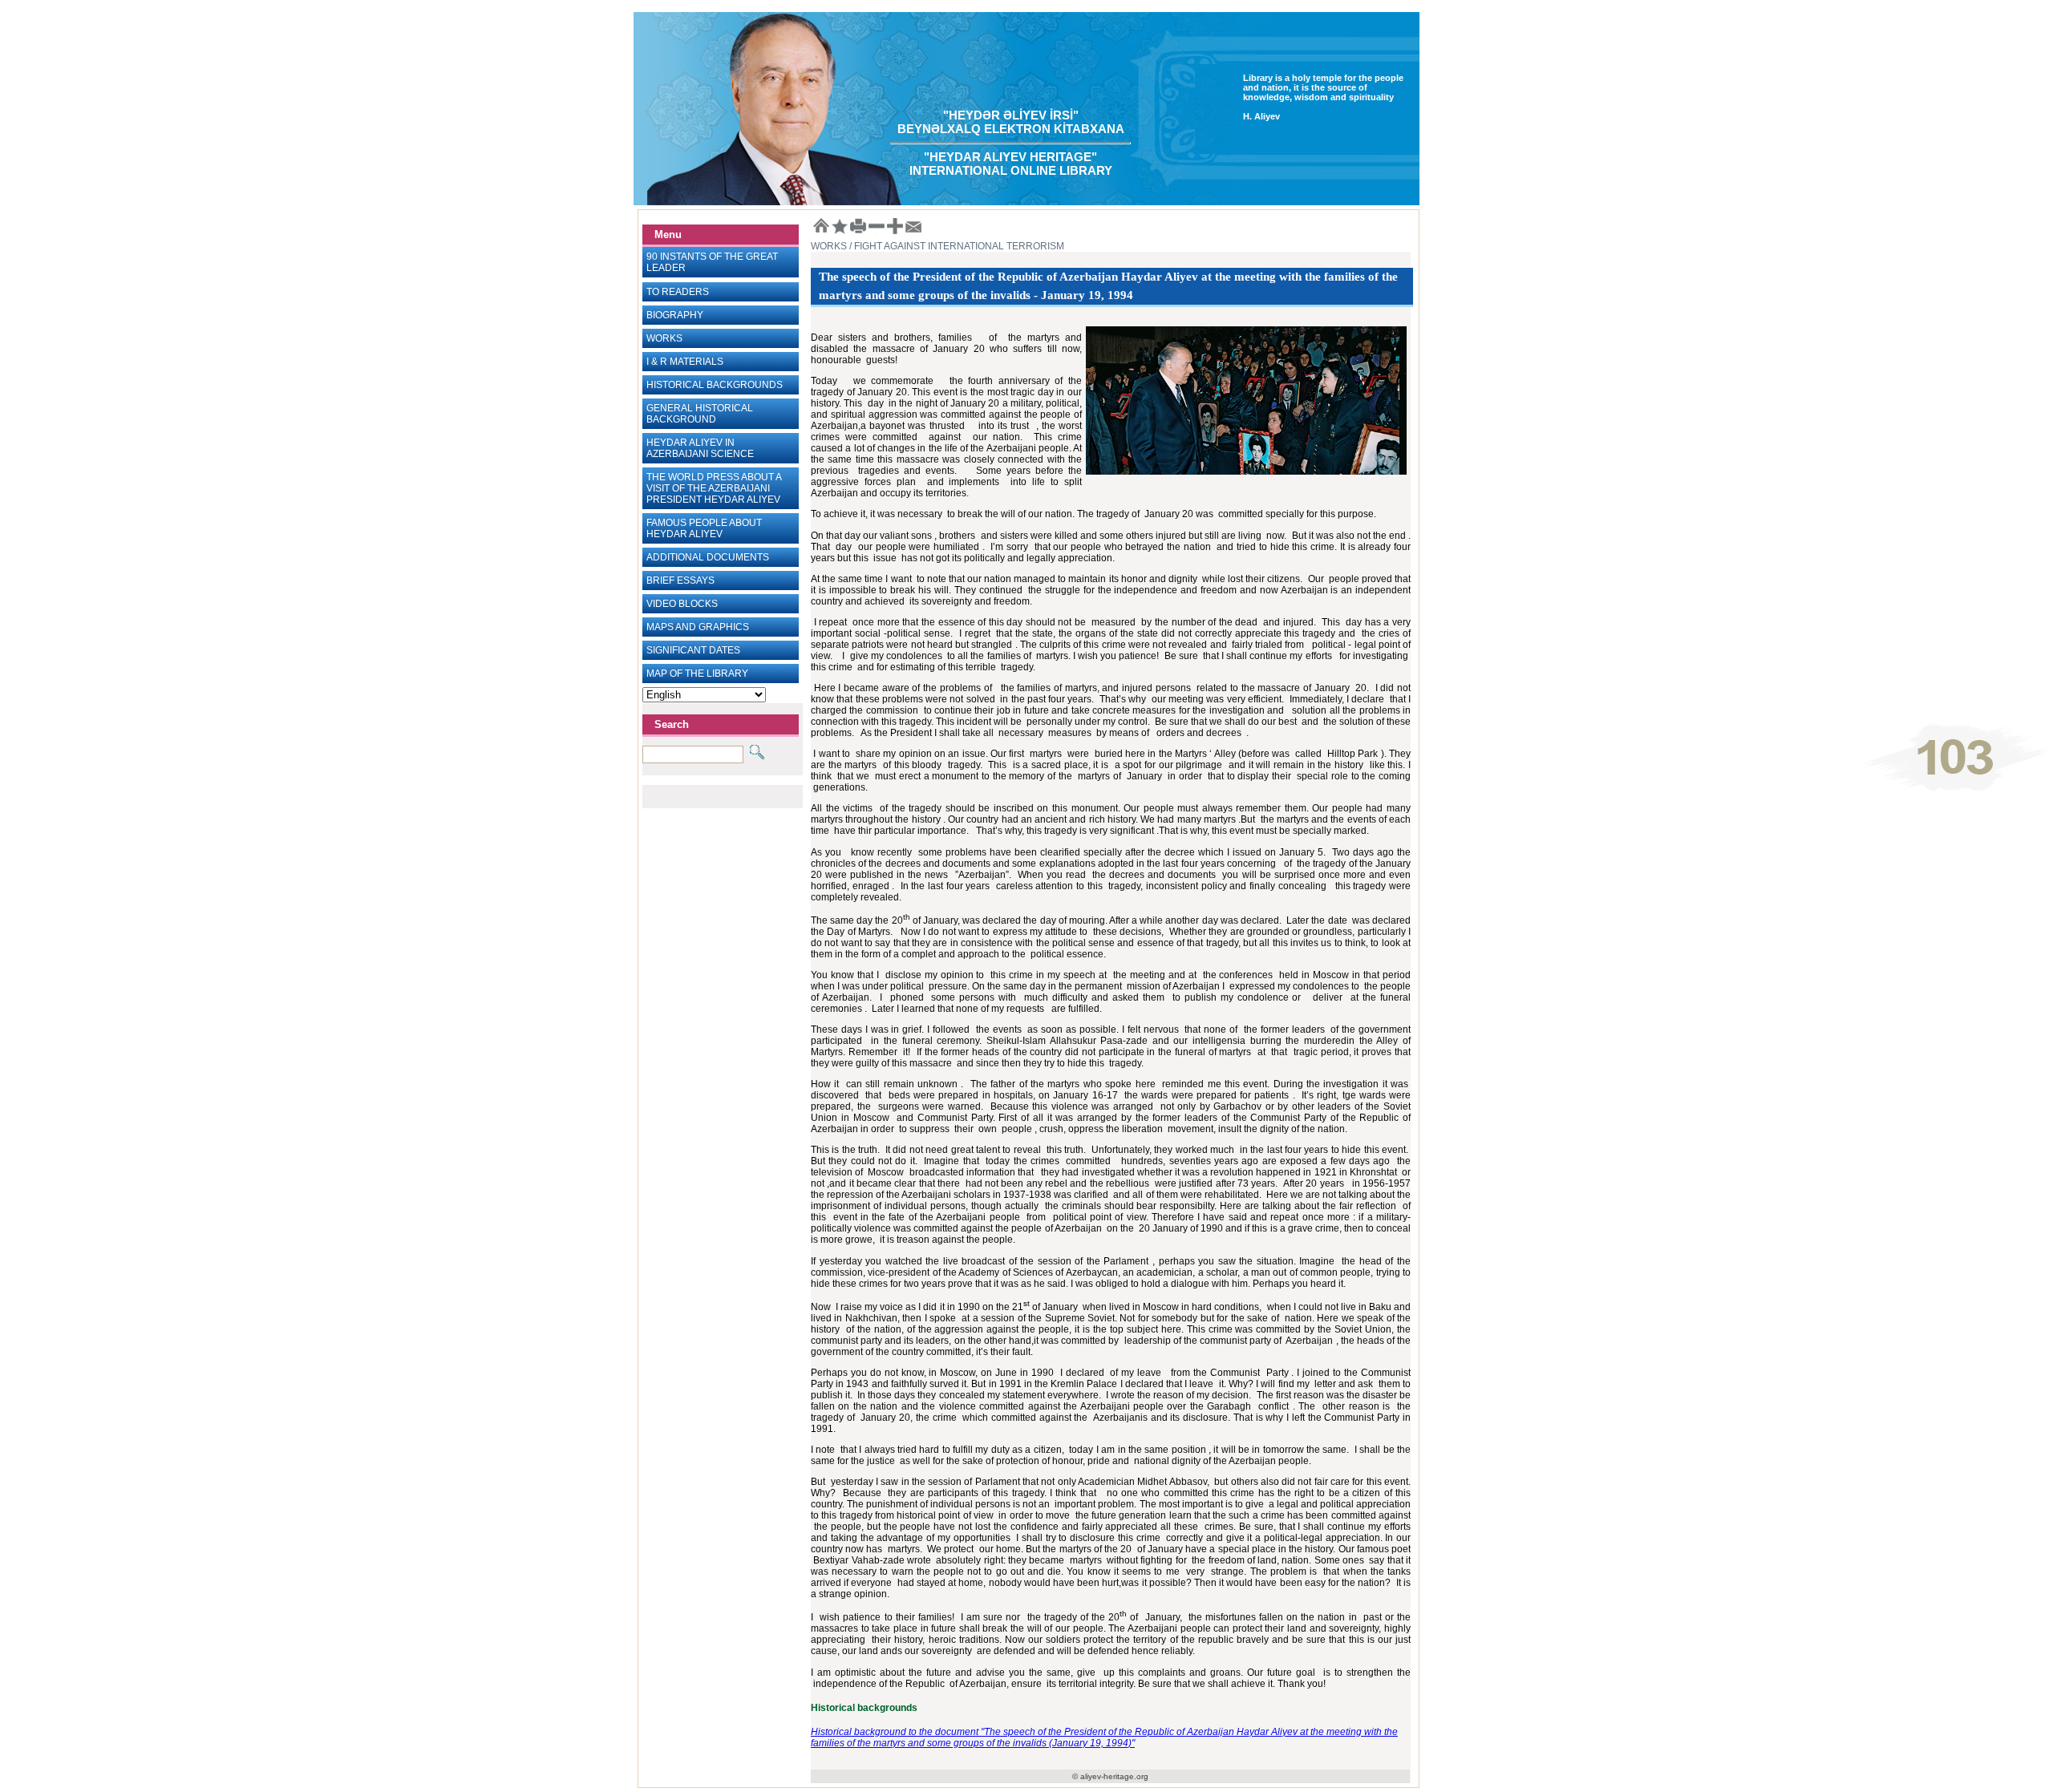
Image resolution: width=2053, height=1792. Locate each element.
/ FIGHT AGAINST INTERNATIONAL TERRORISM (956, 246)
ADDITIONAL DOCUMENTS (708, 557)
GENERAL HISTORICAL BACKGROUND (700, 414)
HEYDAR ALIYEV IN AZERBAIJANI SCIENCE (700, 448)
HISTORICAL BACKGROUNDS (715, 385)
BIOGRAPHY (675, 315)
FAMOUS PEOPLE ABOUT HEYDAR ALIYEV (704, 528)
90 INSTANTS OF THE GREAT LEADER (712, 262)
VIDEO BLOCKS (682, 604)
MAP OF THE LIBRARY (697, 674)
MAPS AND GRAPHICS (698, 627)
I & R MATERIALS (685, 362)
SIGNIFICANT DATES (693, 650)
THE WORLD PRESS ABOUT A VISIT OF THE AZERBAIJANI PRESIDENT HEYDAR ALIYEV (714, 488)
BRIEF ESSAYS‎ (680, 580)
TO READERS (678, 292)
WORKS (664, 338)
